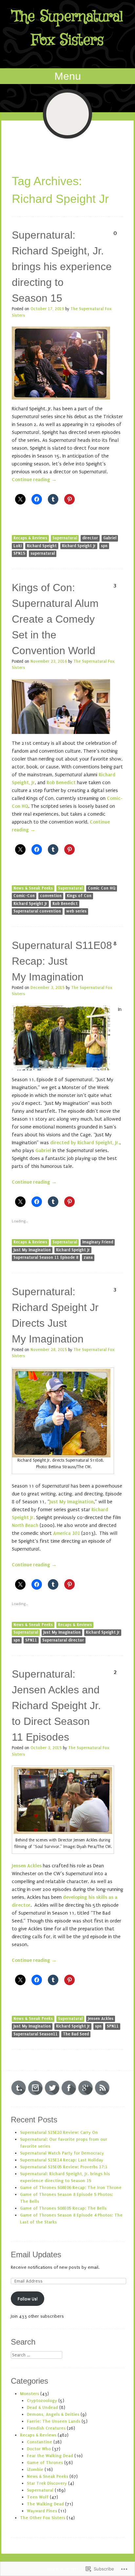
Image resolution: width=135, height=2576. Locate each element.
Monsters (29, 2394)
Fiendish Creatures (46, 2428)
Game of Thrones (45, 2463)
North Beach (25, 1525)
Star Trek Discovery (47, 2483)
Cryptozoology (42, 2401)
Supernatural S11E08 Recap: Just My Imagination (62, 961)
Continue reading (34, 480)
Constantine (39, 2442)
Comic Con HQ (102, 888)
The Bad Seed (76, 2034)
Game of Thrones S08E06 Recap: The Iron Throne (71, 2188)
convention (51, 896)
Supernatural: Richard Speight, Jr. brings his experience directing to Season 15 (62, 267)
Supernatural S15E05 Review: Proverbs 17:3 (64, 2167)
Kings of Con (79, 896)
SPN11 (31, 1640)
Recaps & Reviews (30, 538)
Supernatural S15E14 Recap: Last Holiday (62, 2160)
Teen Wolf (38, 2497)
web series (76, 911)
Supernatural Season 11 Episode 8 (46, 1257)
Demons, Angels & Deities (53, 2414)
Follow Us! (28, 2299)
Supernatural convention (37, 911)
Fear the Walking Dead (50, 2456)
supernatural (43, 553)
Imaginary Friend (98, 1242)
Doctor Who (39, 2449)
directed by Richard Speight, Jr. (85, 1143)
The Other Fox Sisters (43, 2518)
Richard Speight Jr (79, 546)
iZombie (35, 2469)
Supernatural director (63, 1640)
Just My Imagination (32, 1250)
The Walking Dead (45, 2504)
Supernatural (65, 538)
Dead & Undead (42, 2407)
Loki (18, 546)
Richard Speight (42, 546)
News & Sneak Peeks (33, 888)
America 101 (67, 1533)
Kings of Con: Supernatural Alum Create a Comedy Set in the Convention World (55, 619)
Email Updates (36, 2254)
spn (104, 546)
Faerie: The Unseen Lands (54, 2421)
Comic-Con (24, 896)
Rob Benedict (61, 783)
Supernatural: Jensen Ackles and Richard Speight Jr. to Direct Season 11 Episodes (56, 1706)
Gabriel (110, 538)
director (90, 538)
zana (88, 1257)
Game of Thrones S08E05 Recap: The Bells (63, 2208)
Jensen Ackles (101, 2019)
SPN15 (19, 553)
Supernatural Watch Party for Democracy (62, 2153)
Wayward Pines (42, 2511)
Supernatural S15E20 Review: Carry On (59, 2132)
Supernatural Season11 (36, 2034)
